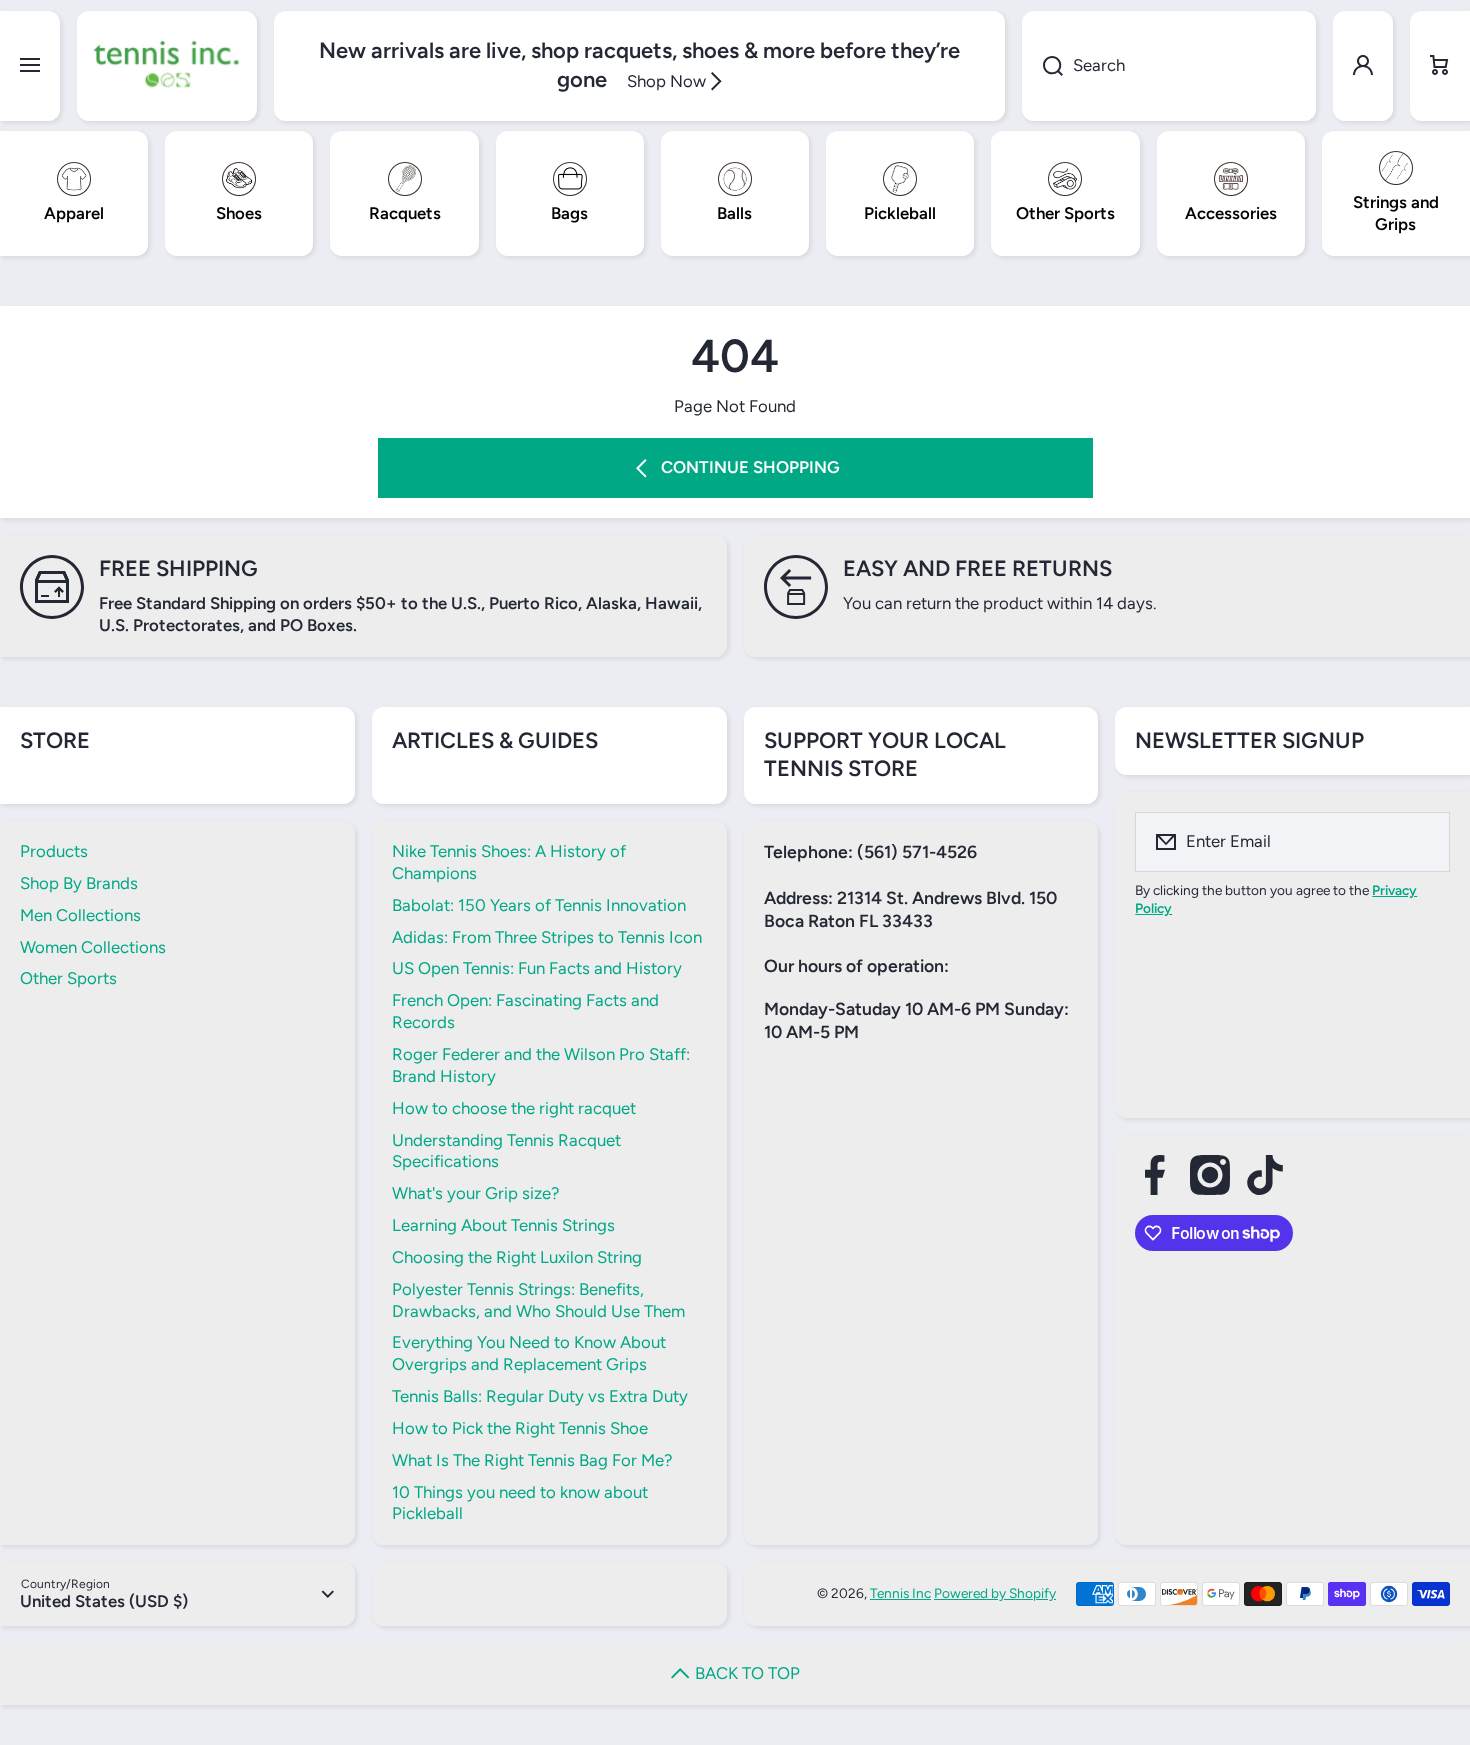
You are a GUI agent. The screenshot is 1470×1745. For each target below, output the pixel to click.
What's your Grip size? (475, 1193)
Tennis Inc (900, 1593)
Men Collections (80, 915)
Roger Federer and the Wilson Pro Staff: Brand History (541, 1065)
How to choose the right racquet (514, 1108)
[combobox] (1169, 66)
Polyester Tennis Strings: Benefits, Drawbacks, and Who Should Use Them (538, 1300)
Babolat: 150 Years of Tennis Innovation (539, 905)
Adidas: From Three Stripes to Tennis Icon (547, 937)
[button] (1440, 66)
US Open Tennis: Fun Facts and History (537, 968)
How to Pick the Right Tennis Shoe (520, 1428)
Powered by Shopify (995, 1593)
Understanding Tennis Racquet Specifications (506, 1151)
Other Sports (68, 978)
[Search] (1042, 66)
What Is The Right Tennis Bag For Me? (532, 1460)
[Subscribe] (1422, 842)
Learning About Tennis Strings (503, 1225)
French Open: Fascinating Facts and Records (525, 1011)
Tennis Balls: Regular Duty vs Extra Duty (540, 1396)
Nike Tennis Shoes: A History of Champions (509, 862)
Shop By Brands (79, 883)
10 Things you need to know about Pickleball (520, 1503)
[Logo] (167, 66)
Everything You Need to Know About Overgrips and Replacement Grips (529, 1353)
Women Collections (93, 947)
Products (54, 851)
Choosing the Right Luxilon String (517, 1257)
